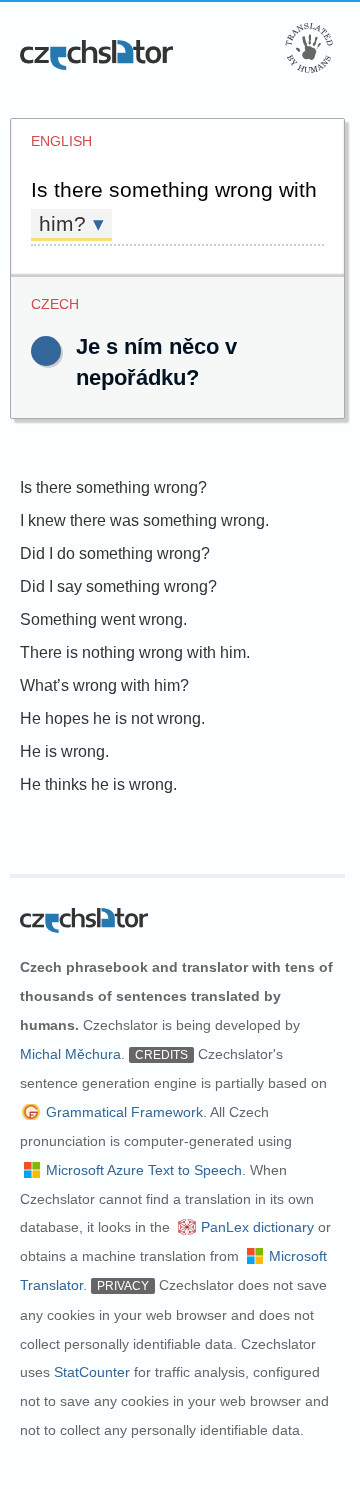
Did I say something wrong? (118, 586)
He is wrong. (64, 751)
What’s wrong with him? (104, 685)
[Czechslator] (97, 54)
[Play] (46, 351)
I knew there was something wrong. (144, 520)
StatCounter (92, 1372)
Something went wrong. (103, 619)
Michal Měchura (70, 1054)
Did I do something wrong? (115, 553)
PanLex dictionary (257, 1227)
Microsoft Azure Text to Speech (144, 1170)
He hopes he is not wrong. (112, 718)
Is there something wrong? (113, 487)
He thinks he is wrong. (98, 784)
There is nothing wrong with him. (135, 652)
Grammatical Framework (124, 1112)
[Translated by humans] (309, 48)
